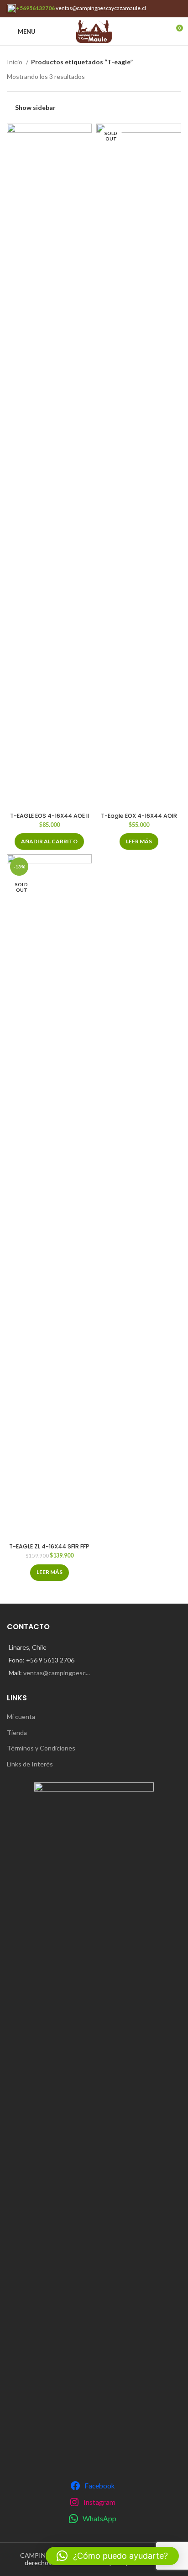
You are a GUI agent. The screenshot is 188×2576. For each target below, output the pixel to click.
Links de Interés (30, 1764)
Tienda (17, 1732)
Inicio (15, 62)
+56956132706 (35, 8)
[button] (49, 841)
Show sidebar (35, 107)
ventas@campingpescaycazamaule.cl (101, 8)
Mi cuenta (21, 1716)
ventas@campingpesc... (57, 1673)
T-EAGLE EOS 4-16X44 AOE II (50, 816)
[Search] (160, 31)
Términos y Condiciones (41, 1748)
